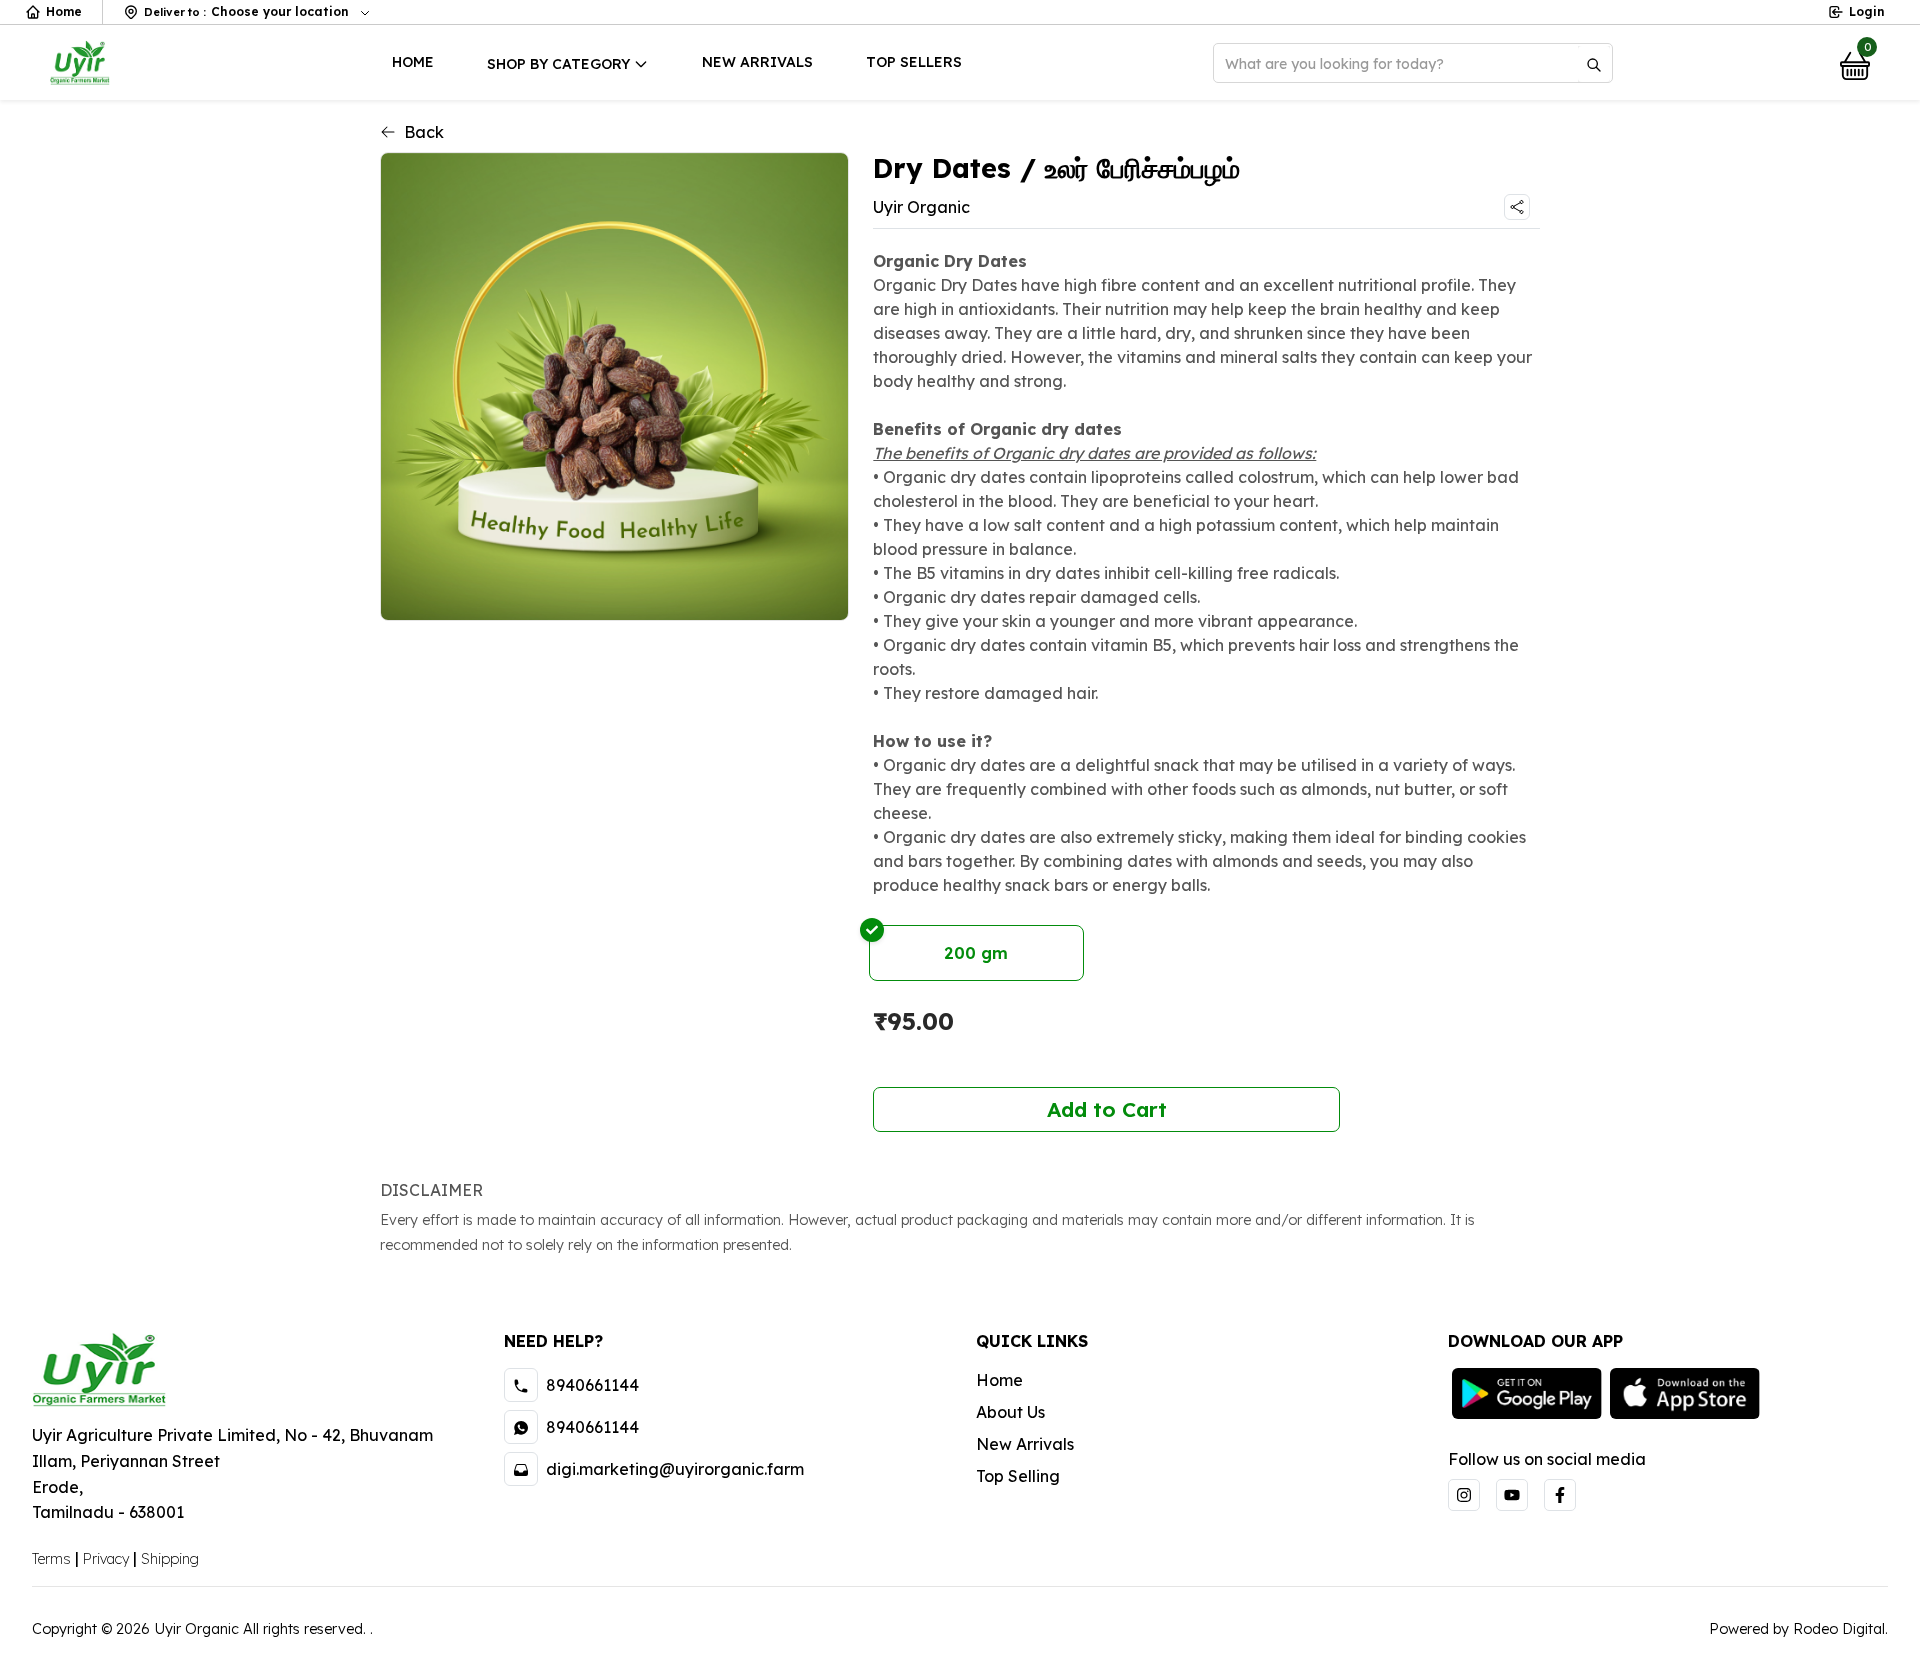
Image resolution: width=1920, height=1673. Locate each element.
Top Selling (1018, 1476)
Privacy (106, 1559)
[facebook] (1560, 1495)
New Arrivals (757, 62)
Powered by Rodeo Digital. (1798, 1629)
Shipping (170, 1559)
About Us (1010, 1412)
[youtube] (1512, 1495)
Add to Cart (1107, 1109)
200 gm (976, 953)
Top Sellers (914, 62)
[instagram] (1464, 1495)
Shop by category (558, 64)
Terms (51, 1559)
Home (64, 11)
